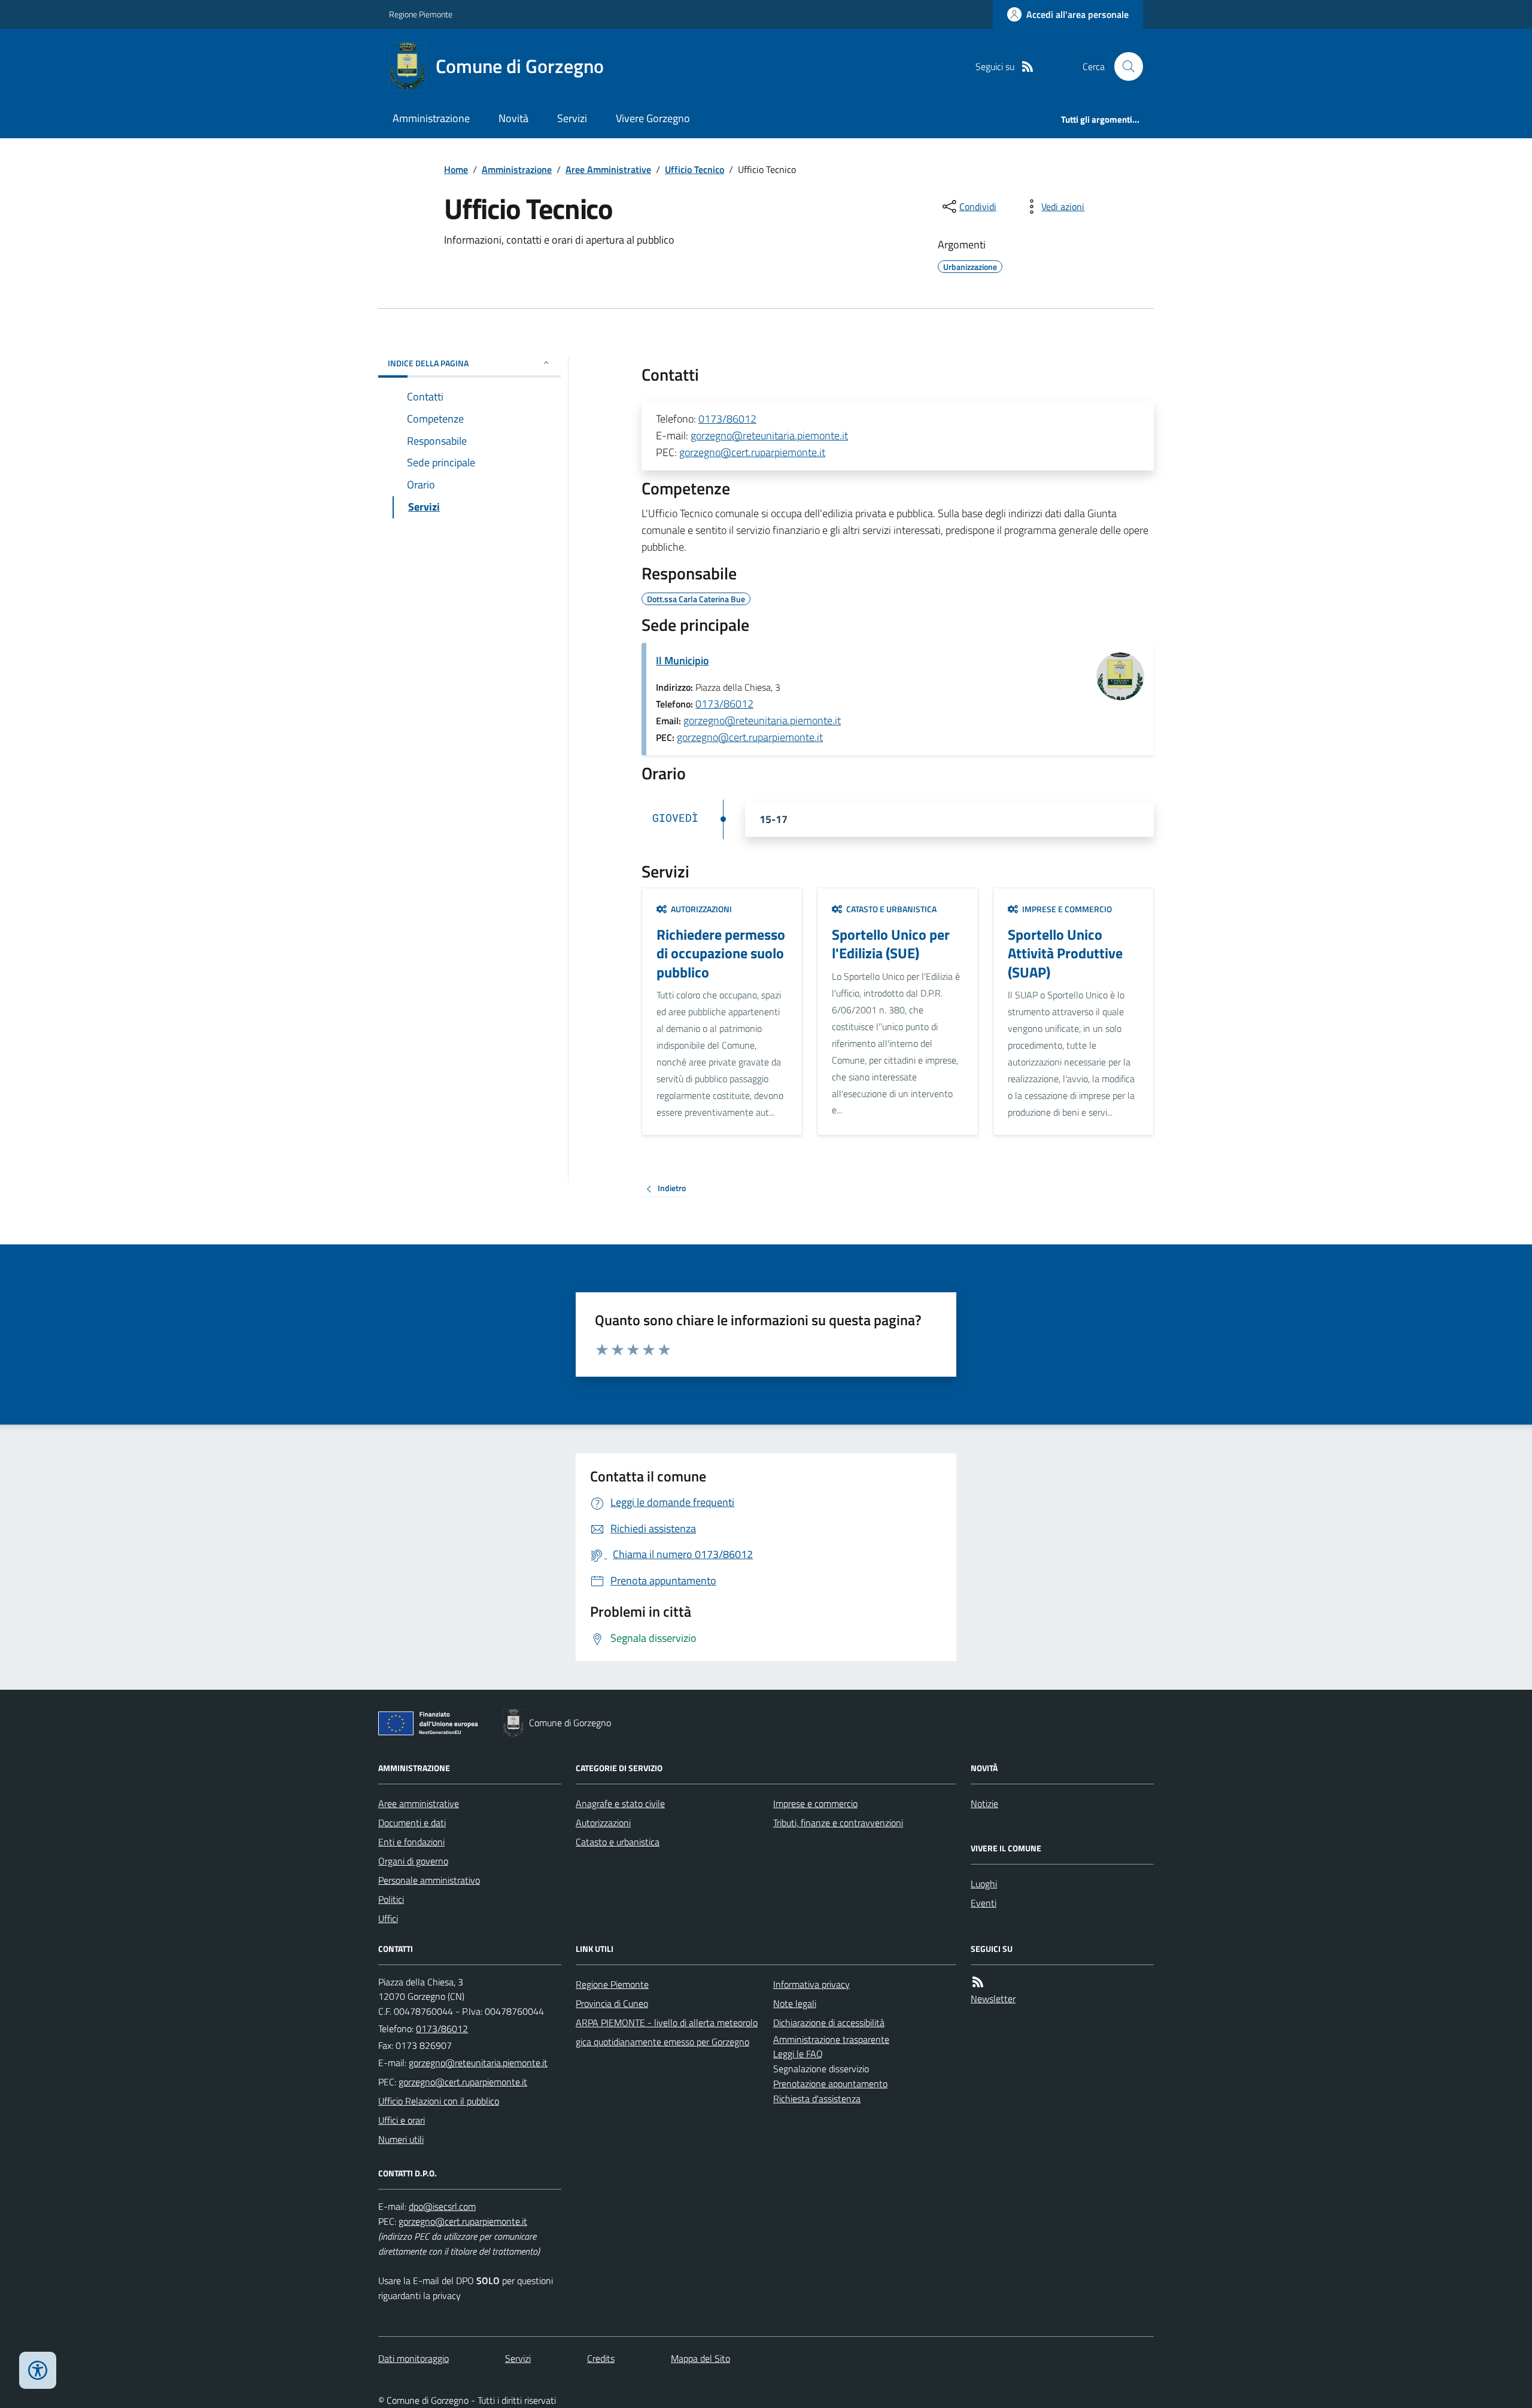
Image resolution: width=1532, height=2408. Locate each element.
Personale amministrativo (429, 1880)
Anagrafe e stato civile (620, 1803)
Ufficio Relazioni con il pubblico (439, 2101)
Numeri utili (401, 2139)
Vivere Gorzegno (653, 118)
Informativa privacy (811, 1984)
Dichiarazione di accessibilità (829, 2023)
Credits (601, 2358)
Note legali (795, 2003)
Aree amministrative (419, 1803)
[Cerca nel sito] (1124, 66)
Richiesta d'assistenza (817, 2099)
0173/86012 (727, 419)
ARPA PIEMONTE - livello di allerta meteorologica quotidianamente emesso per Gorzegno (667, 2032)
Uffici (388, 1918)
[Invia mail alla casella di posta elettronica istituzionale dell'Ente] (478, 2063)
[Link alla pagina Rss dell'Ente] (978, 1982)
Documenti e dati (412, 1823)
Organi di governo (413, 1861)
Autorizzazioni (603, 1823)
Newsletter (993, 1999)
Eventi (984, 1903)
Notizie (984, 1803)
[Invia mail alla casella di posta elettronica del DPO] (442, 2207)
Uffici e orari (402, 2120)
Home (456, 169)
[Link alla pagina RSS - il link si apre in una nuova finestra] (1028, 67)
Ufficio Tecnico (694, 169)
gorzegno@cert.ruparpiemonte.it (752, 452)
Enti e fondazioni (411, 1842)
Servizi (572, 118)
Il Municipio (683, 661)
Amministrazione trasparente (831, 2039)
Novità (513, 118)
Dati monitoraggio (414, 2358)
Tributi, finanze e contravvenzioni (838, 1823)
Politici (391, 1899)
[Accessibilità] (38, 2370)
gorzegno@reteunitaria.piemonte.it (769, 435)
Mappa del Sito (700, 2358)
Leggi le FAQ (798, 2054)
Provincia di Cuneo (612, 2003)
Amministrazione (431, 118)
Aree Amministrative (608, 169)
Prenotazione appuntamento (830, 2084)
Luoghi (984, 1884)
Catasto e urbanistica (618, 1842)
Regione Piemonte (421, 14)
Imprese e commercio (815, 1803)
